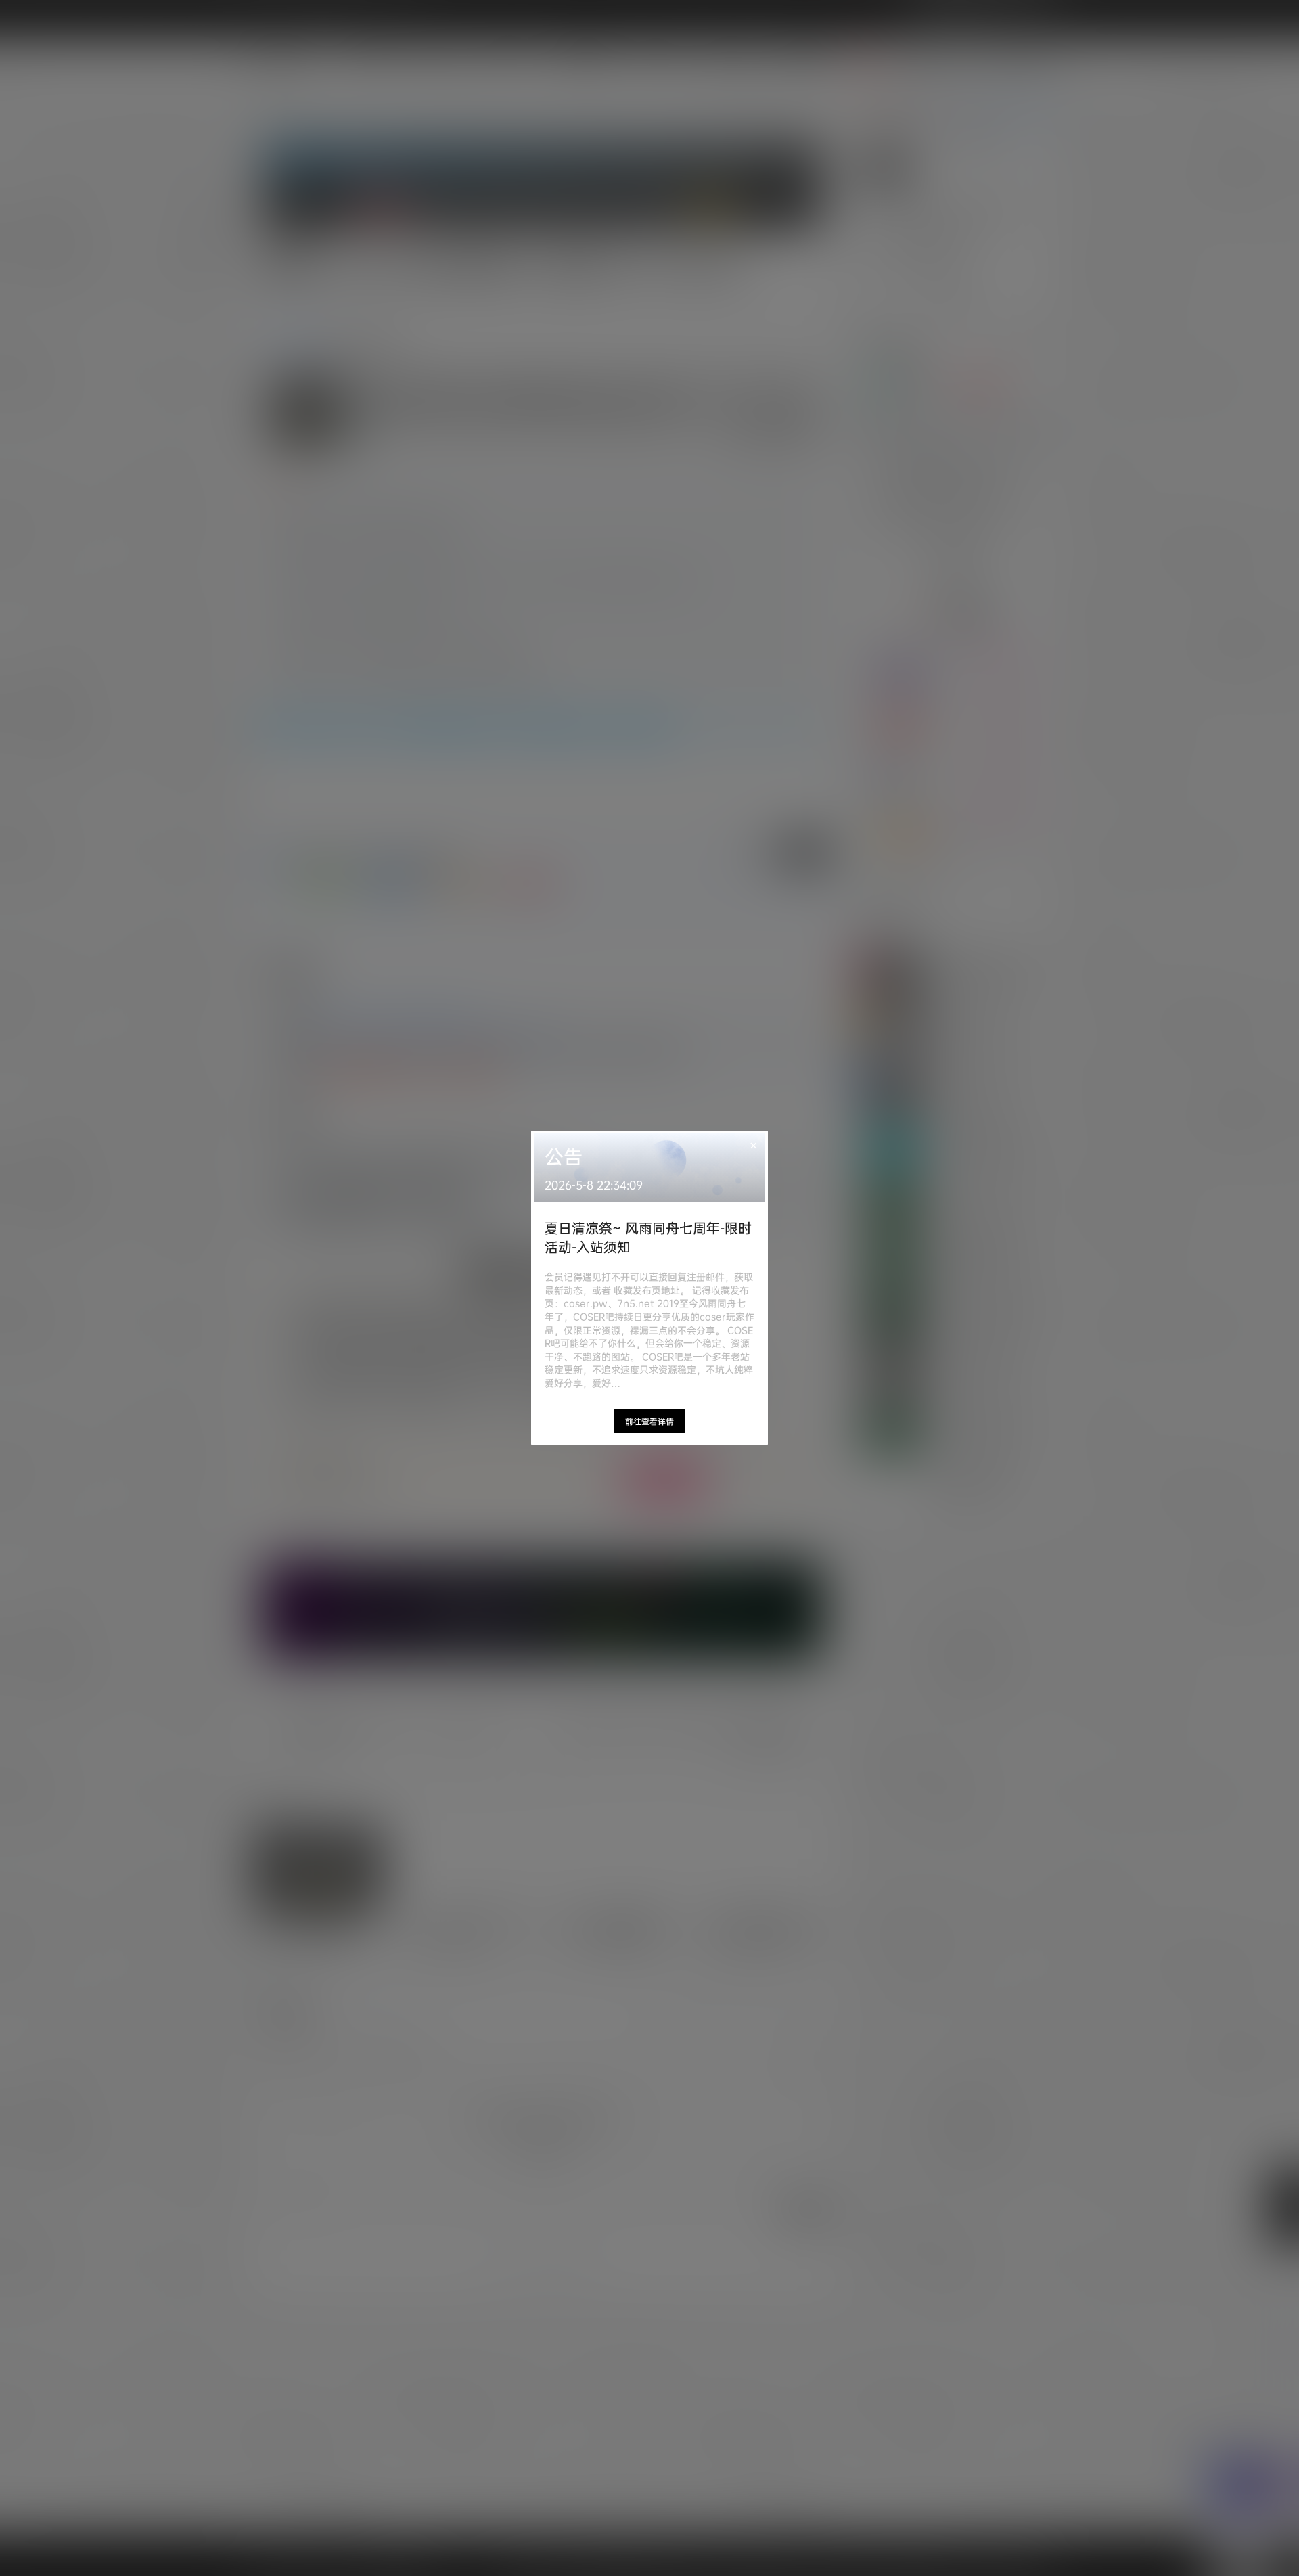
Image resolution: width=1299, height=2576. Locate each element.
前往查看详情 (649, 1421)
